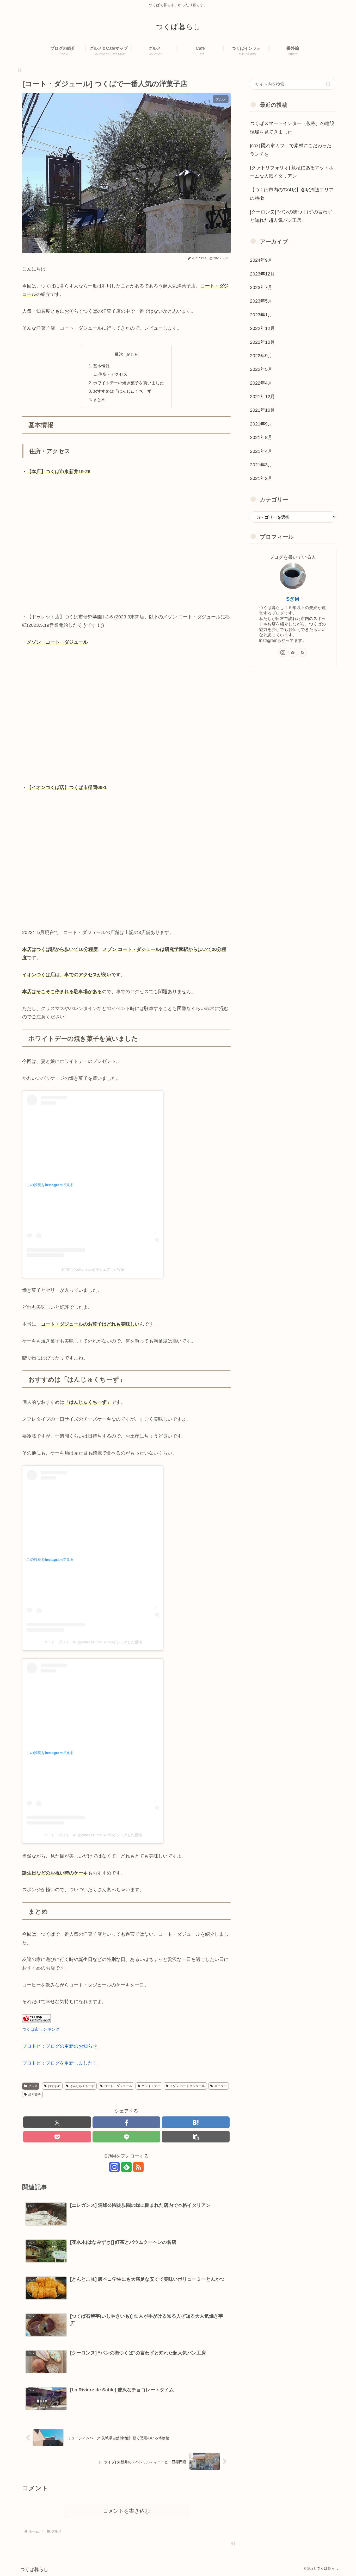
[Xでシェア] (57, 2122)
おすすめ (54, 2086)
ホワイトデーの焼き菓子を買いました (128, 383)
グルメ (33, 2086)
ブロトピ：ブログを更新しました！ (60, 2063)
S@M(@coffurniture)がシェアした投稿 (93, 1269)
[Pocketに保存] (57, 2137)
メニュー (220, 2086)
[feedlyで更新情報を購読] (126, 2167)
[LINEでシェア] (126, 2137)
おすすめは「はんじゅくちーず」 (124, 391)
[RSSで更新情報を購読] (138, 2167)
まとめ (99, 399)
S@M (293, 599)
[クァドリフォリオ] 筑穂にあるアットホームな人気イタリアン (292, 172)
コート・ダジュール (118, 2086)
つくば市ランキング (41, 2029)
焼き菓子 (34, 2095)
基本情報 (101, 366)
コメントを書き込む (126, 2511)
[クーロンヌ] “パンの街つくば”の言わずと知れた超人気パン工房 (291, 216)
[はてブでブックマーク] (196, 2122)
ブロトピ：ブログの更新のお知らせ (60, 2046)
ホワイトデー (151, 2086)
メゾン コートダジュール (187, 2086)
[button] (196, 2137)
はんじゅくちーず (82, 2086)
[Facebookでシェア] (126, 2122)
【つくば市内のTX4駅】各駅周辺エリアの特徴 (292, 194)
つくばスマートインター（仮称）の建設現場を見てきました (292, 128)
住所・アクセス (113, 374)
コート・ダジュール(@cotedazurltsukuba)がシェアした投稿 (93, 1642)
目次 (119, 354)
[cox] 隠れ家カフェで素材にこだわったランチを (291, 150)
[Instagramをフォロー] (114, 2167)
